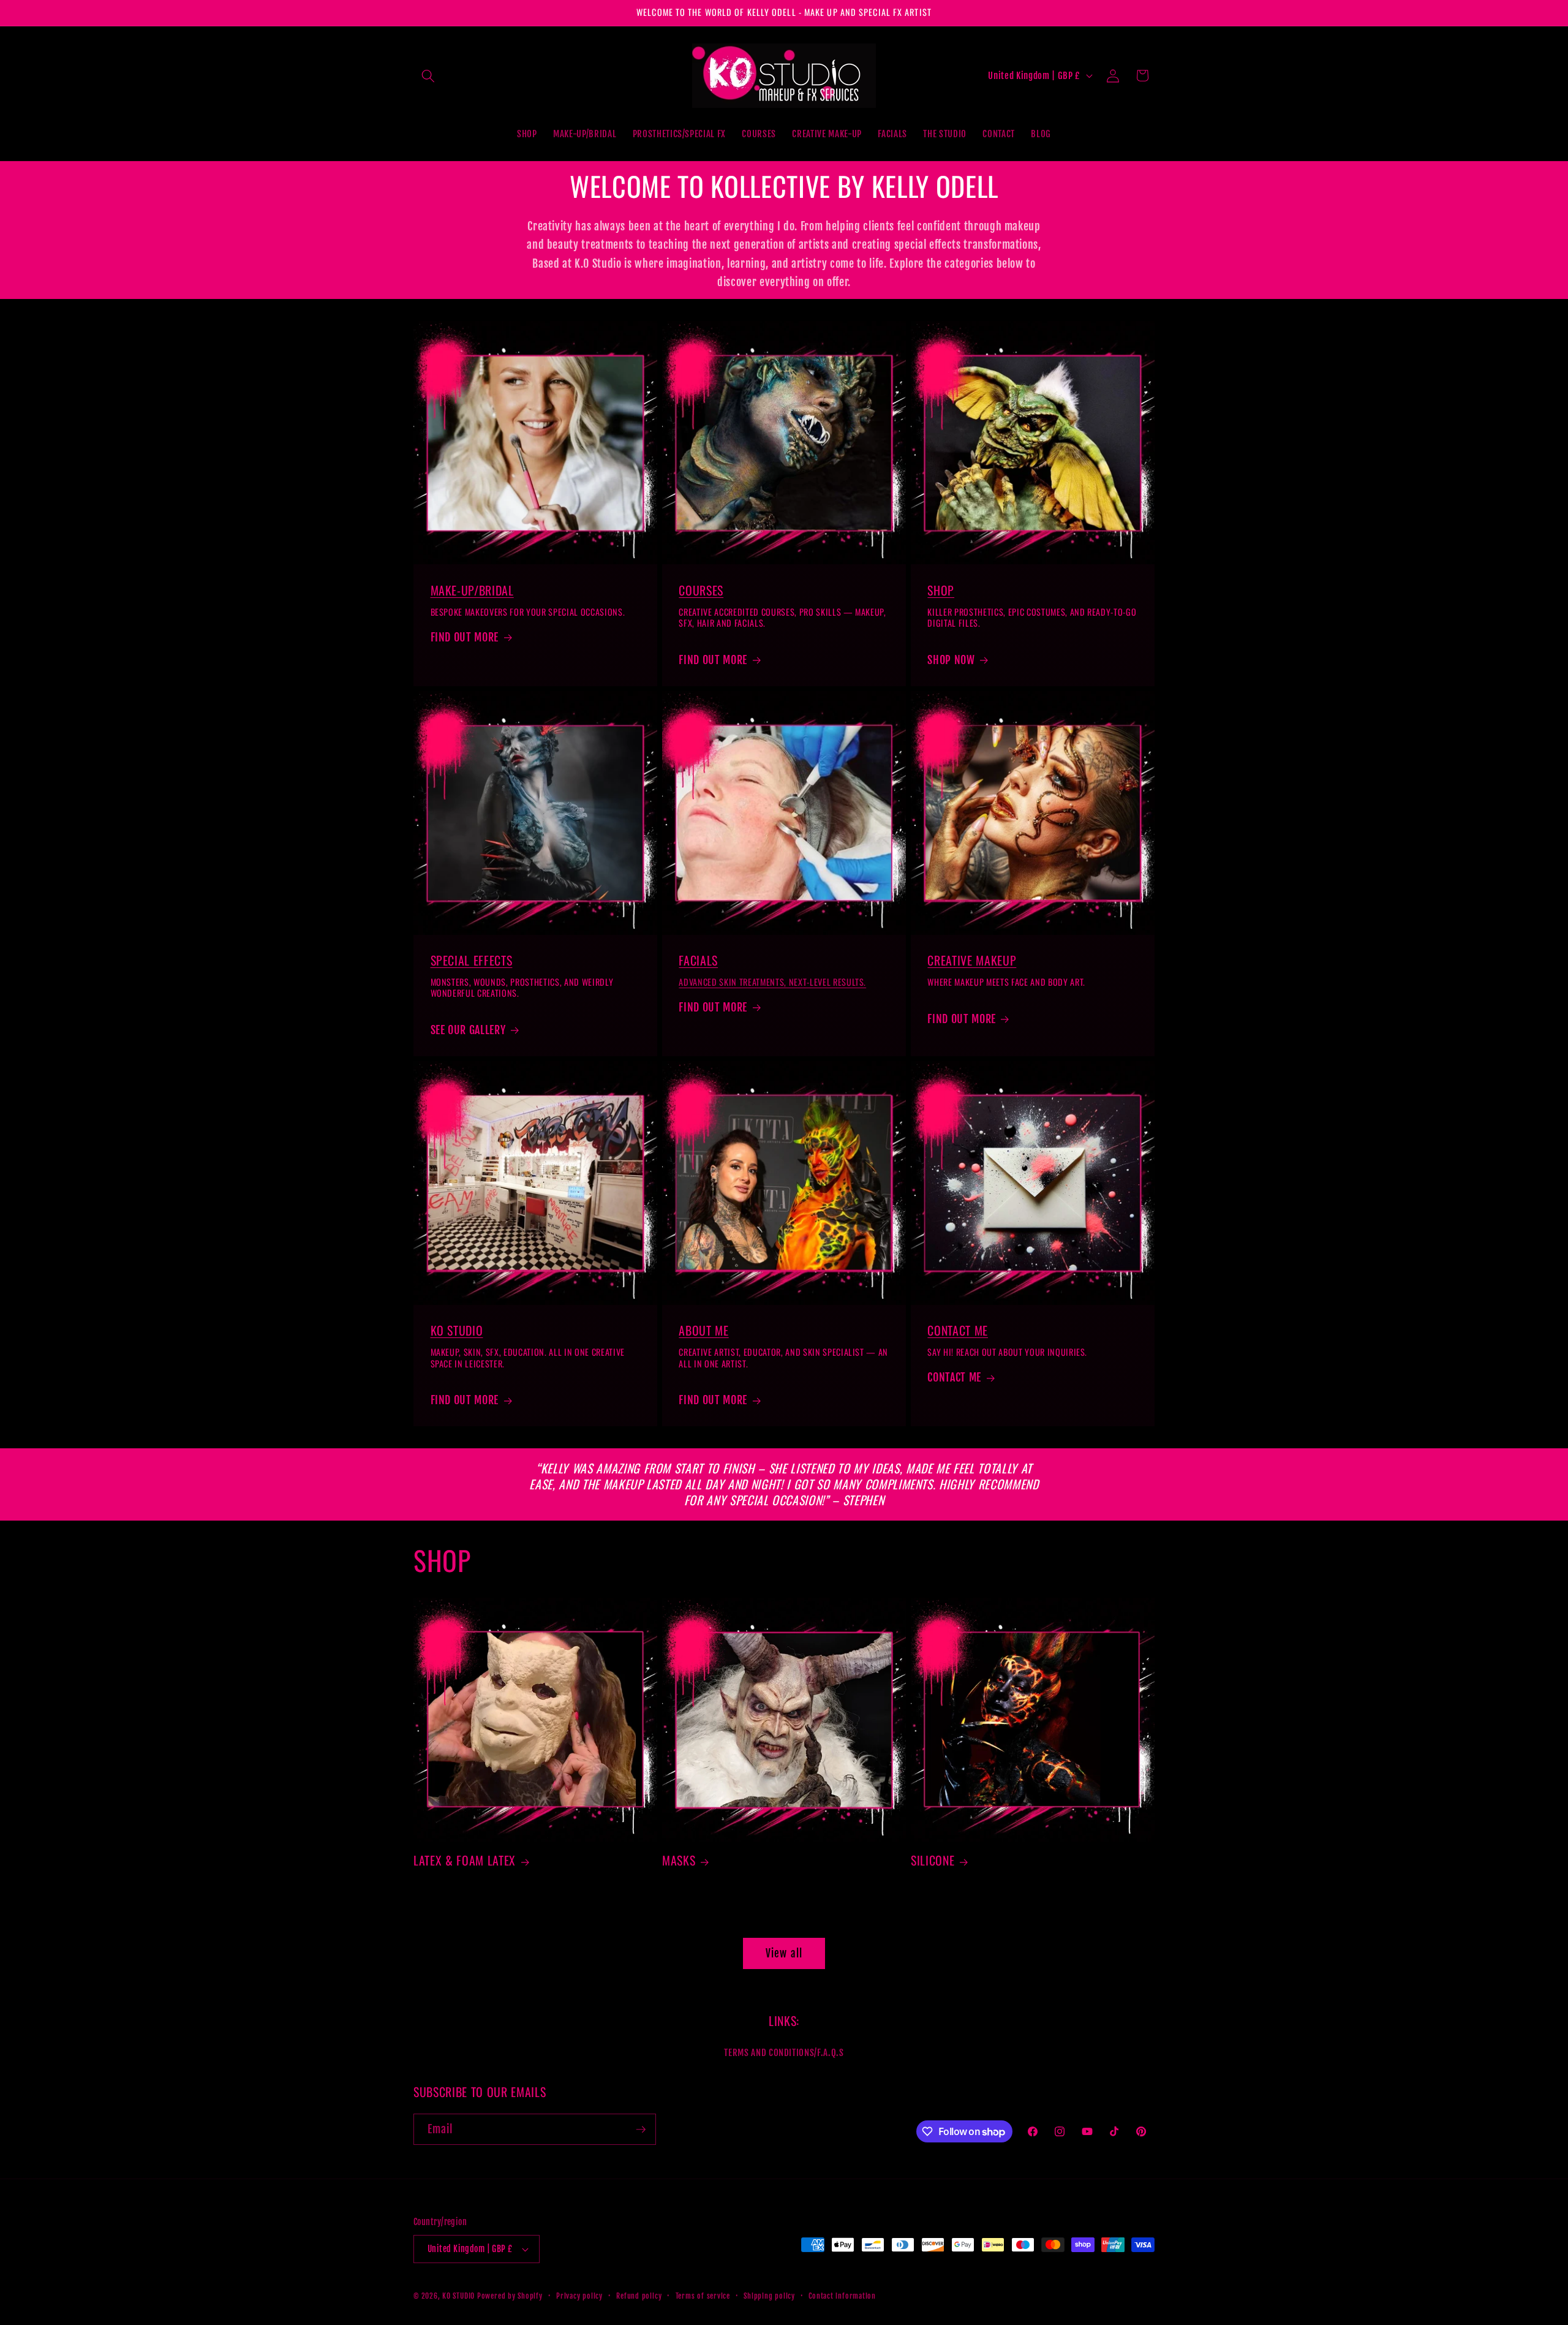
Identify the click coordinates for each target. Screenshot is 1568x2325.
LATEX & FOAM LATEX (465, 1861)
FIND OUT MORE (465, 637)
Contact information (842, 2296)
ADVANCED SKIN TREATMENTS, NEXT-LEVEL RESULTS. (772, 982)
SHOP (941, 590)
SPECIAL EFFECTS (472, 960)
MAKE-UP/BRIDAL (472, 590)
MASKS (679, 1861)
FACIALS (698, 960)
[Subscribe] (641, 2130)
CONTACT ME (958, 1331)
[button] (428, 75)
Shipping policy (769, 2296)
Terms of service (703, 2296)
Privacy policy (579, 2296)
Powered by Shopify (510, 2296)
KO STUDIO (457, 1331)
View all (784, 1953)
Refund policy (639, 2296)
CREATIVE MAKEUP (972, 960)
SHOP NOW (951, 660)
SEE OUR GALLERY (468, 1030)
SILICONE (933, 1861)
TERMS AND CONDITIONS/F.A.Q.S (784, 2052)
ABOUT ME (703, 1331)
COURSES (701, 590)
